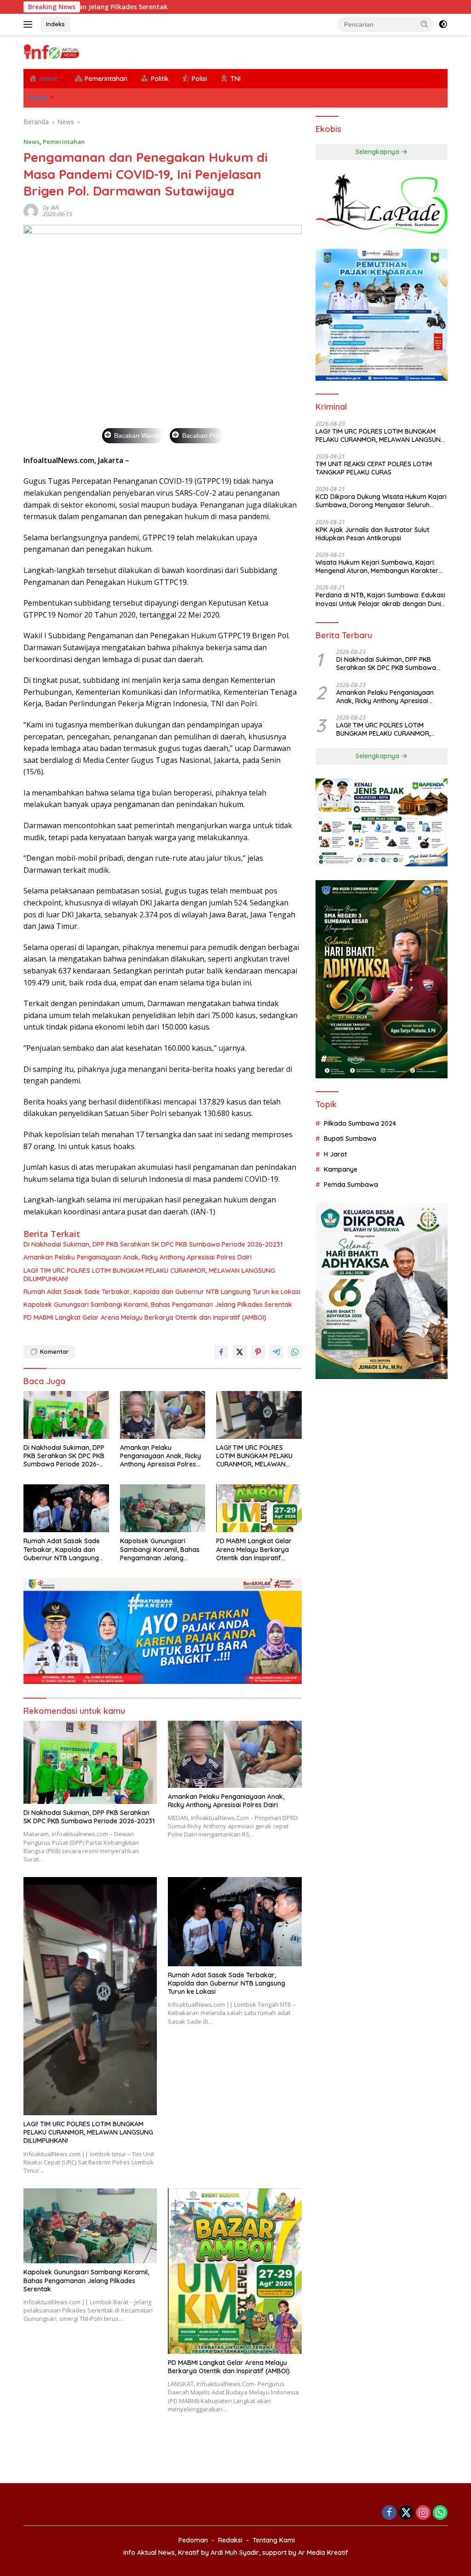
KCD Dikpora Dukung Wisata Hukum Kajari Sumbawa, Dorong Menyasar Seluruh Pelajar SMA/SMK (381, 501)
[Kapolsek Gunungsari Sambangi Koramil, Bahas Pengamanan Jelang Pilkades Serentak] (163, 1508)
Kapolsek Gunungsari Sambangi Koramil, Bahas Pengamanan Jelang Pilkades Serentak (158, 1305)
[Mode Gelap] (443, 24)
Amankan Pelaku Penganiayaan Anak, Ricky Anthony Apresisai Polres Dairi (138, 1257)
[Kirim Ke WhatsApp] (295, 1352)
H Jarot (335, 1154)
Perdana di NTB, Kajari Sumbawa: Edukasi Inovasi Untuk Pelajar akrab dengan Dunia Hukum (380, 599)
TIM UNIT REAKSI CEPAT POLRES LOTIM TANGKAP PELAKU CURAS (374, 468)
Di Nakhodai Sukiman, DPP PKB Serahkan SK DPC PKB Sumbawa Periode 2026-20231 (153, 1244)
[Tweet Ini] (240, 1352)
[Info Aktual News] (52, 51)
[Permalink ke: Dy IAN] (31, 210)
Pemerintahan (64, 142)
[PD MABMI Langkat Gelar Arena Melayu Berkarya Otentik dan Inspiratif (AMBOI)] (259, 1508)
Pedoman (193, 2540)
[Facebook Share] (221, 1352)
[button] (425, 24)
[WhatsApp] (440, 2513)
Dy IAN (51, 208)
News (32, 142)
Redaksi (230, 2540)
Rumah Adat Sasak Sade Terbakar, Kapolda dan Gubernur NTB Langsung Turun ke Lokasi (162, 1292)
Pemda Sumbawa (351, 1185)
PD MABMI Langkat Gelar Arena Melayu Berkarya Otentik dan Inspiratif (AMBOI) (145, 1317)
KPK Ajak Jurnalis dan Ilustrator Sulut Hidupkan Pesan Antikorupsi (372, 534)
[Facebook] (389, 2513)
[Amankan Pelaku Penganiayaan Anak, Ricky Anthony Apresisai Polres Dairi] (163, 1415)
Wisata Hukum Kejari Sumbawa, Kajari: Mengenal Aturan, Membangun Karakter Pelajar (377, 567)
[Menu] (30, 24)
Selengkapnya (378, 152)
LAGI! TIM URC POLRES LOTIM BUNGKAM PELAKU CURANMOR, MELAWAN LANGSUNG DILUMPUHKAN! (149, 1275)
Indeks (55, 24)
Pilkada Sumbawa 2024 (360, 1123)
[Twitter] (406, 2513)
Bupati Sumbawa (350, 1139)
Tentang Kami (274, 2540)
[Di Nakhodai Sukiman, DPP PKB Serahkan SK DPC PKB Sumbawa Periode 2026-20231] (66, 1415)
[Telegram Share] (276, 1352)
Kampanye (341, 1169)
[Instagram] (423, 2513)
